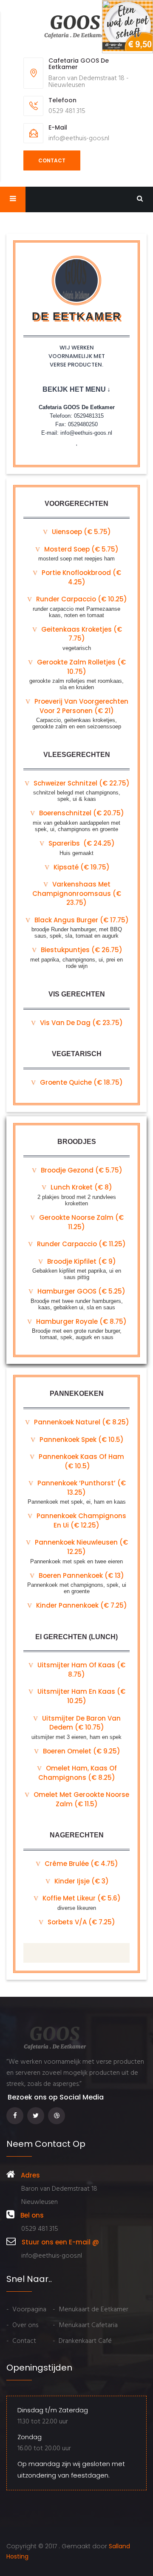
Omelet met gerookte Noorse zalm (81, 1799)
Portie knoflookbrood (81, 577)
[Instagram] (58, 2115)
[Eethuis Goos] (76, 27)
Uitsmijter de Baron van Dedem (81, 1723)
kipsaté (81, 867)
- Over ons (22, 2325)
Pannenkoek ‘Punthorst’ (81, 1488)
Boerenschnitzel (81, 813)
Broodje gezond (81, 1170)
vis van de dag (81, 1023)
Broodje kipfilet (81, 1261)
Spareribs (81, 843)
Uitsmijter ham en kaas (81, 1696)
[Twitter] (38, 2115)
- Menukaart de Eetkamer (91, 2310)
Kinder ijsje (81, 1881)
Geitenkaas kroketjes (81, 634)
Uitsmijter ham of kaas (81, 1670)
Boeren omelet (81, 1751)
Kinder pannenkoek (81, 1605)
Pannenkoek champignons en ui (81, 1520)
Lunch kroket (81, 1187)
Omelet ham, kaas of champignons (78, 1773)
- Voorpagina (26, 2310)
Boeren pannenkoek (81, 1575)
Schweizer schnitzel (81, 783)
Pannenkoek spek (81, 1440)
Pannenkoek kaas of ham (81, 1461)
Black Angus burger (81, 920)
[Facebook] (17, 2115)
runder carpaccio (81, 599)
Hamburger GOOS (81, 1291)
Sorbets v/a (81, 1922)
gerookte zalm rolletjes (81, 667)
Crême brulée (81, 1864)
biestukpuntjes (81, 950)
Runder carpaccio (81, 1244)
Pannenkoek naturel (81, 1422)
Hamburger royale (81, 1321)
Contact (52, 160)
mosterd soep (81, 549)
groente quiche (81, 1082)
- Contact (21, 2341)
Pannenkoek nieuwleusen (81, 1547)
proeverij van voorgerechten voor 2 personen (81, 706)
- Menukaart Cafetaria (85, 2325)
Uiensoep (81, 532)
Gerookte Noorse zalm (81, 1222)
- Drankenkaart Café (82, 2341)
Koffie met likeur (81, 1898)
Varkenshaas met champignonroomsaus (77, 893)
